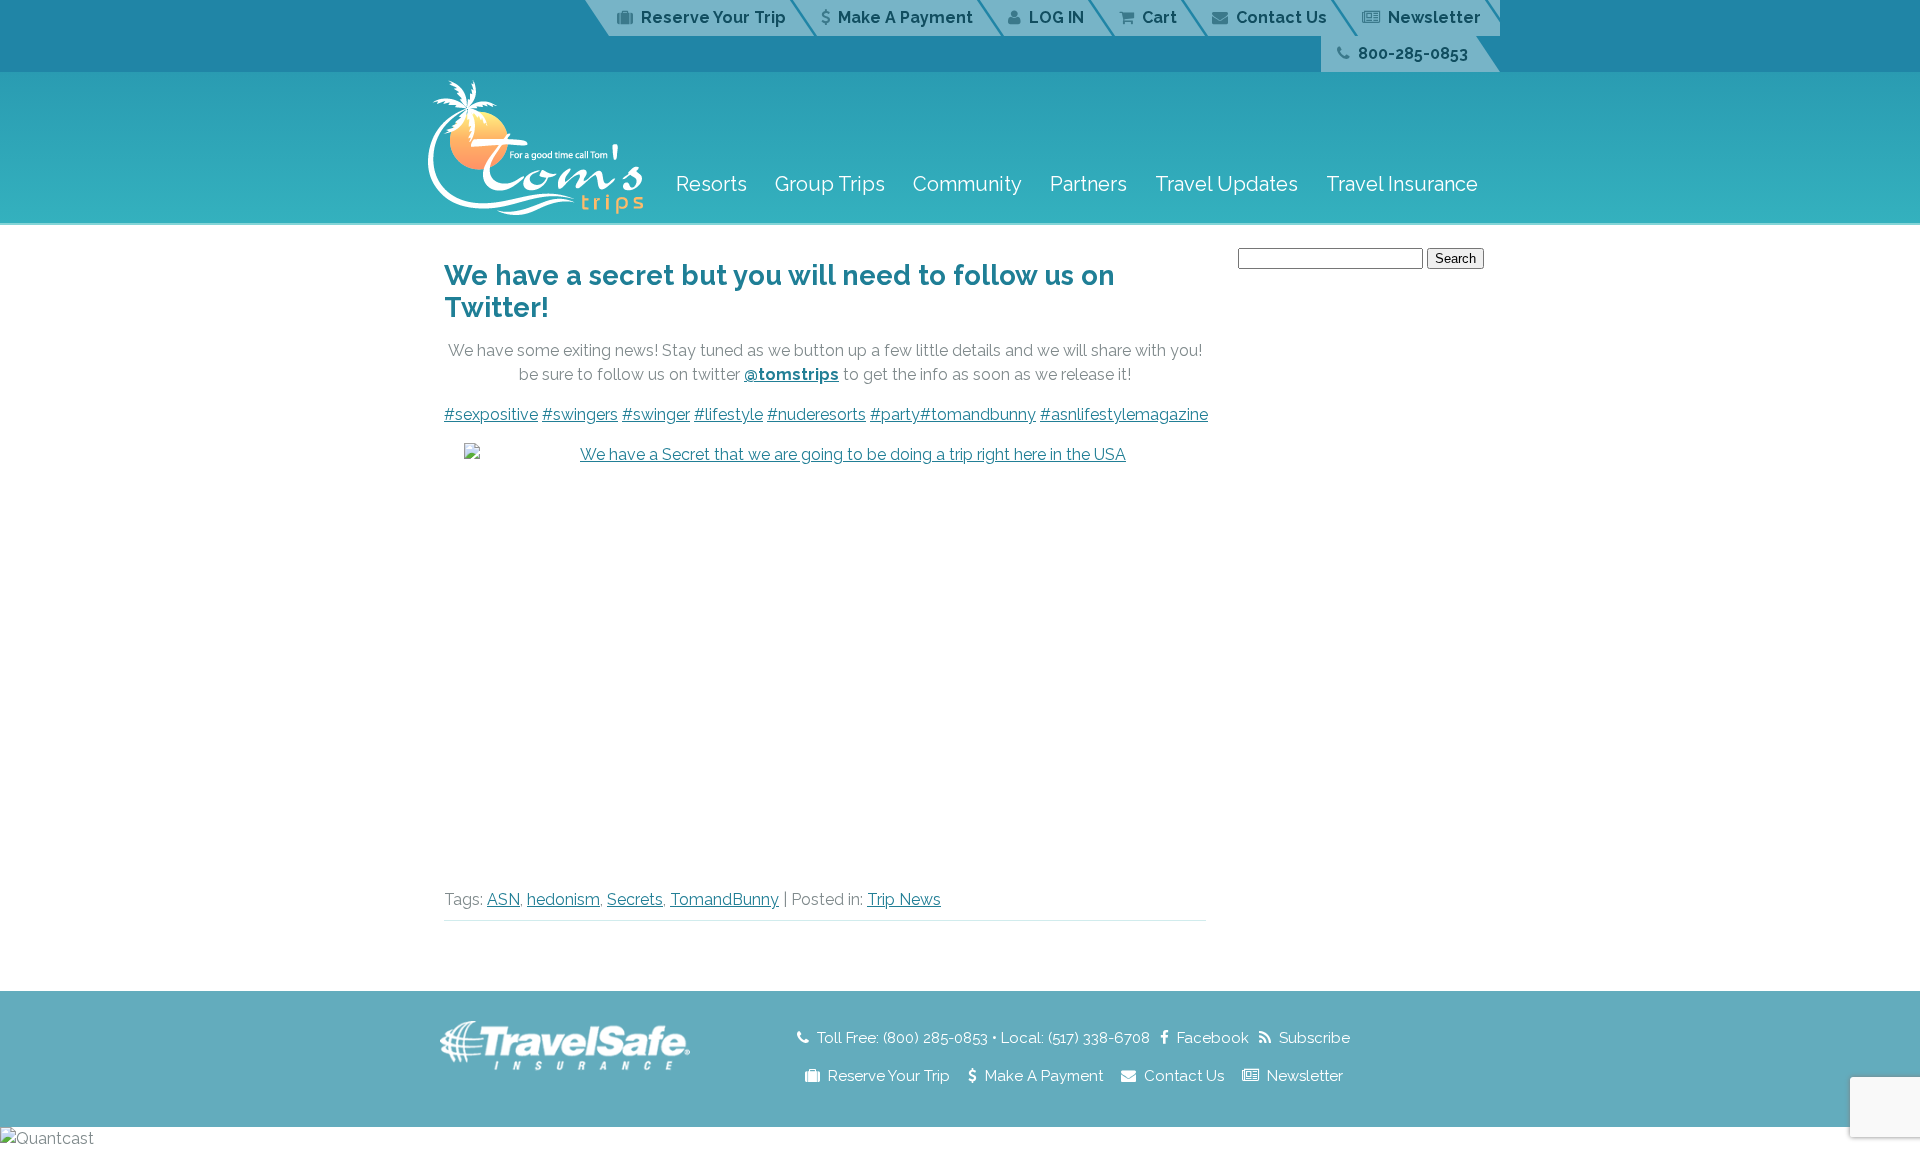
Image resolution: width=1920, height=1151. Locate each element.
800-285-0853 (1413, 53)
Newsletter (1434, 17)
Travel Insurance (1402, 184)
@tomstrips (791, 374)
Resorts (711, 184)
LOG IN (1056, 17)
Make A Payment (905, 17)
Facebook (1213, 1038)
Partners (1088, 184)
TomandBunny (724, 899)
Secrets (635, 899)
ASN (503, 899)
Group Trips (830, 184)
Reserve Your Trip (713, 17)
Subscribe (1314, 1038)
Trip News (904, 899)
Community (967, 184)
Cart (1159, 17)
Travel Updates (1226, 184)
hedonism (563, 899)
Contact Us (1281, 17)
